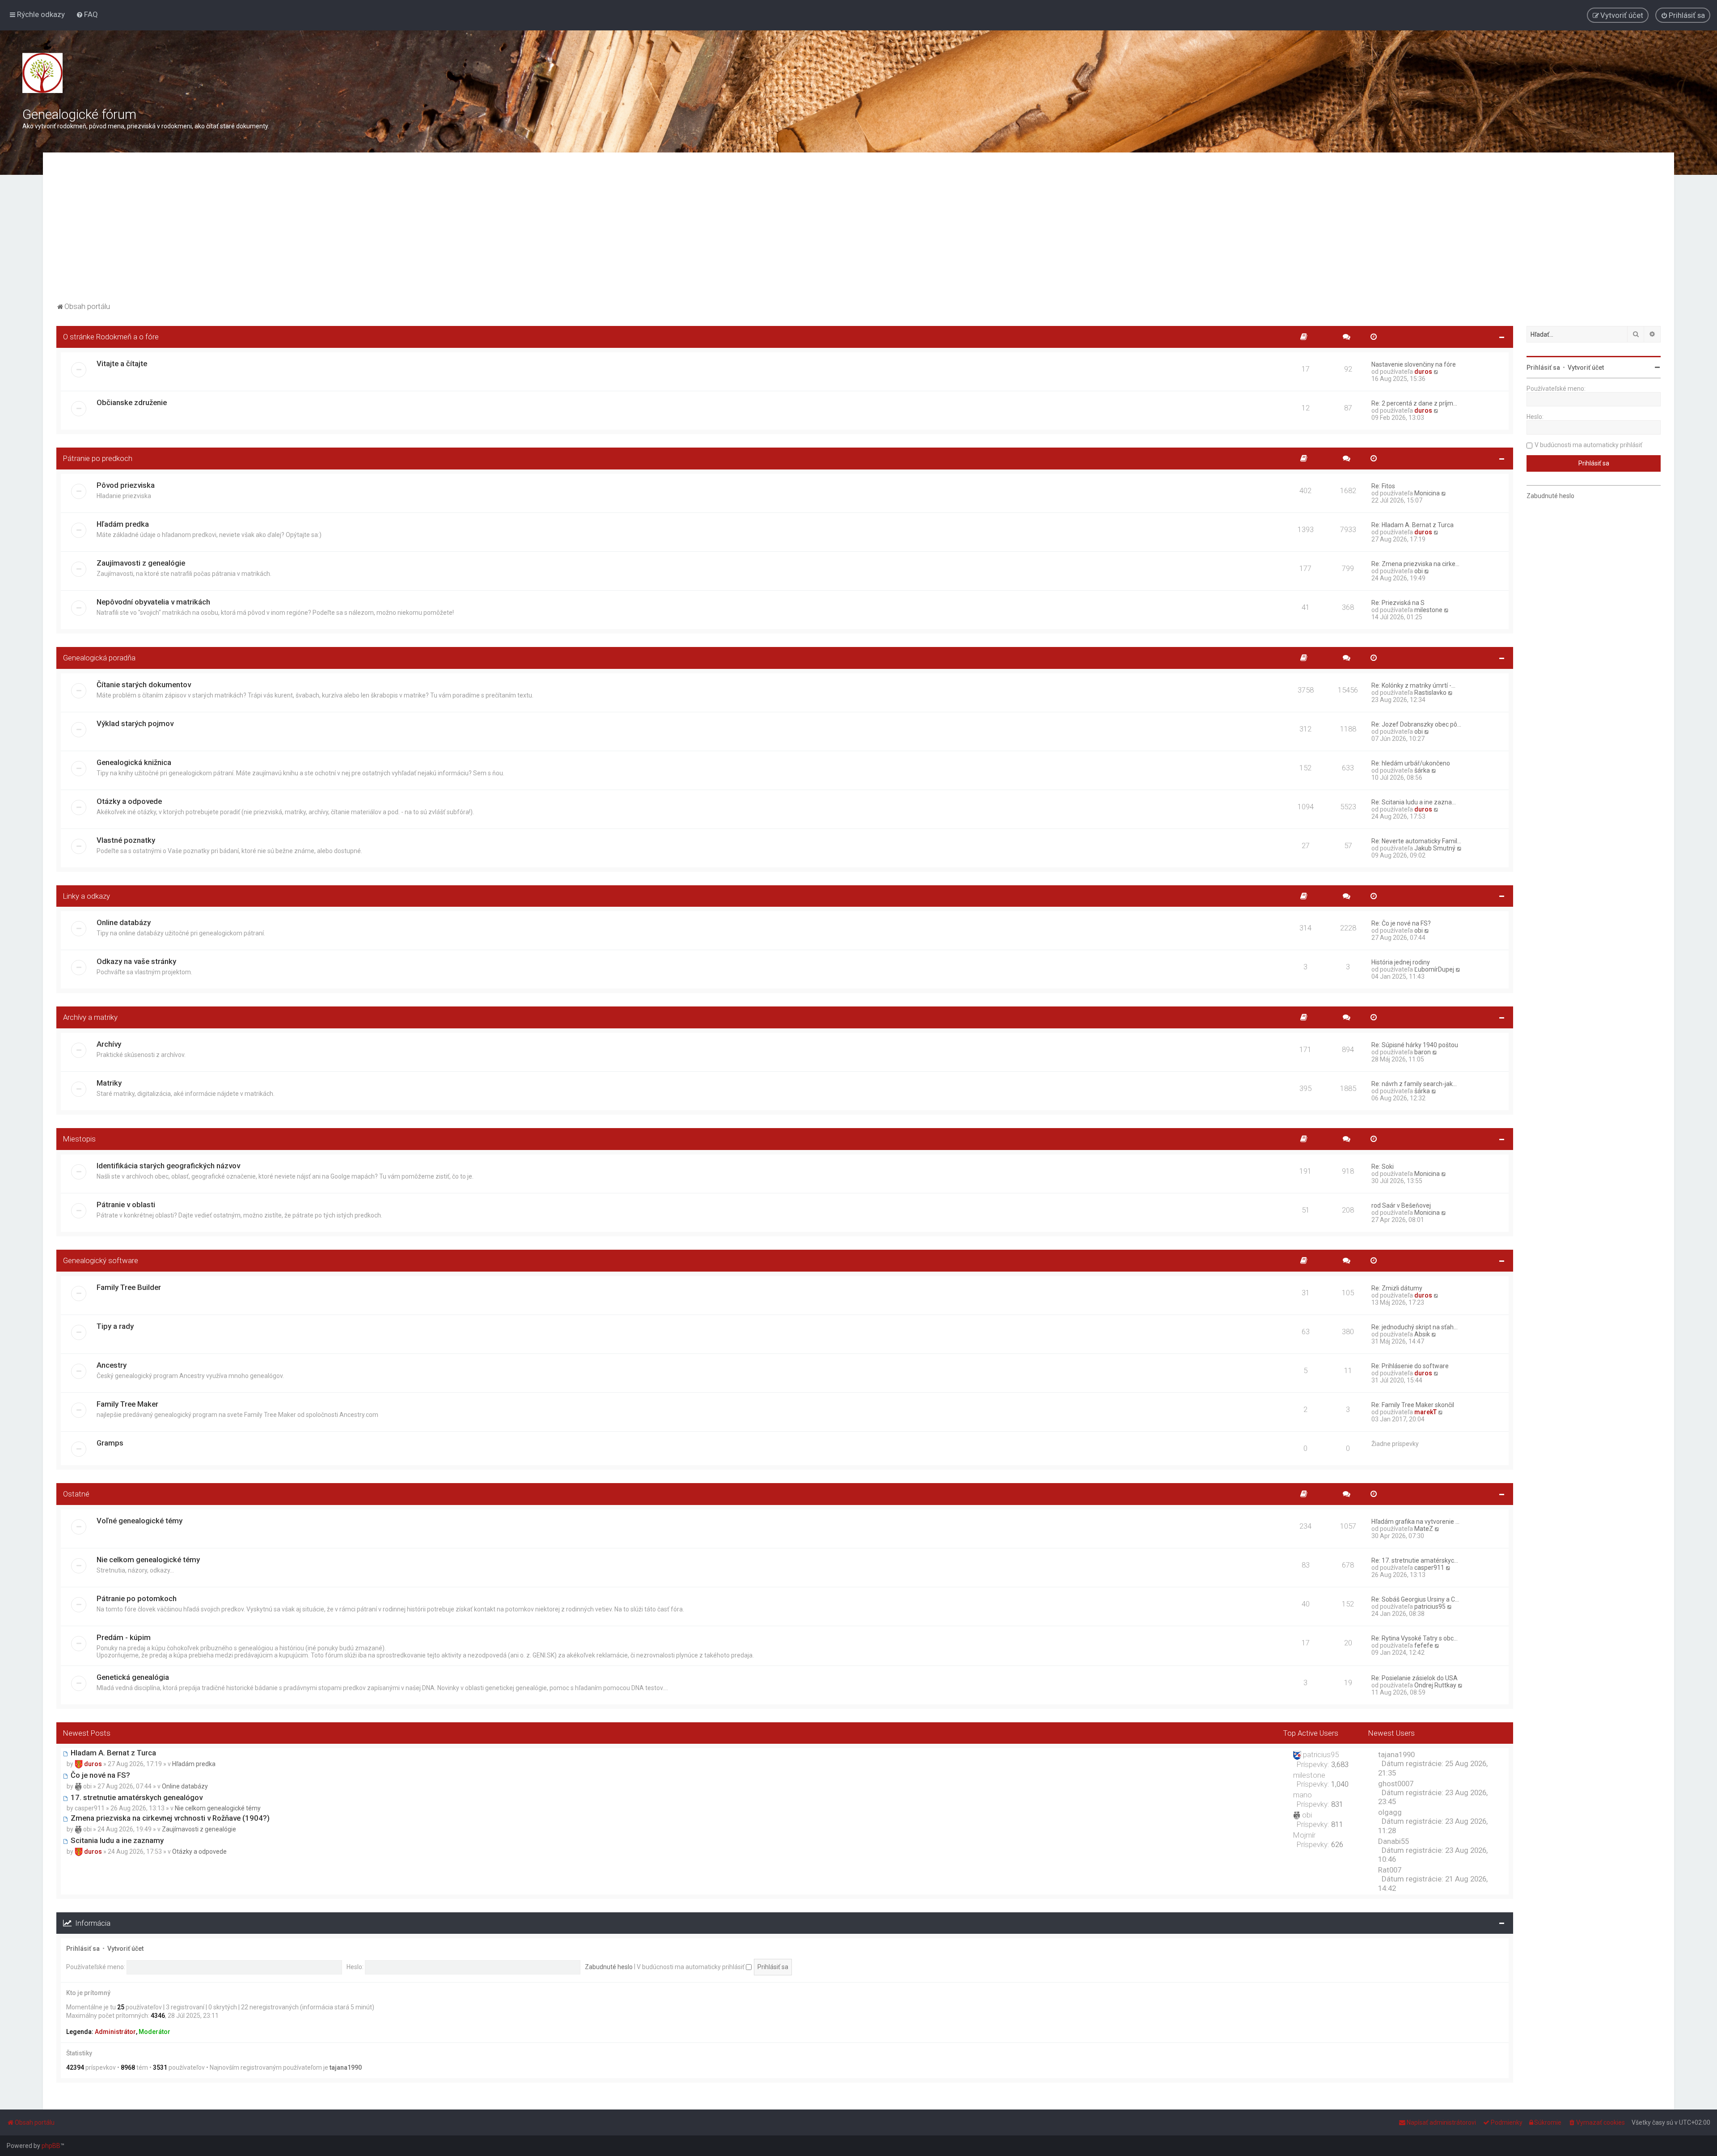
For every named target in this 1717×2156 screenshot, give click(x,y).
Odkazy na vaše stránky (136, 961)
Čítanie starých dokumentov (144, 685)
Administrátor (115, 2032)
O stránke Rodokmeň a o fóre (111, 337)
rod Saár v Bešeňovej (1401, 1205)
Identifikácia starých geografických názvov (168, 1166)
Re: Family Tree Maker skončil (1413, 1405)
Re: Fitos (1383, 486)
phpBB (51, 2146)
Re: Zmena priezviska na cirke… (1415, 564)
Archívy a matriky (90, 1017)
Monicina (1427, 493)
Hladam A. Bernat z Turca (112, 1753)
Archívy (109, 1044)
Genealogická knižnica (134, 762)
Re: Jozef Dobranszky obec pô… (1416, 724)
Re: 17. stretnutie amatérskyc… (1415, 1560)
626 (1337, 1844)
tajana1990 (346, 2067)
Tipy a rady (115, 1326)
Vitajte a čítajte (122, 364)
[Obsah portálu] (42, 73)
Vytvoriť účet (125, 1949)
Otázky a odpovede (129, 801)
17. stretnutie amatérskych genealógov (136, 1797)
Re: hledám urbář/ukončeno (1411, 763)
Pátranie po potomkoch (137, 1598)
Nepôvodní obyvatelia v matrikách (153, 602)
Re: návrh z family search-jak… (1414, 1084)
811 (1337, 1824)
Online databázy (124, 922)
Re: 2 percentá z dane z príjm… (1414, 403)
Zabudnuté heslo (609, 1967)
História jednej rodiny (1401, 962)
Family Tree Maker (127, 1404)
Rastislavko (1430, 693)
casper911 (1429, 1568)
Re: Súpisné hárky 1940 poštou (1415, 1045)
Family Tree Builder (129, 1287)
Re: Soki (1383, 1167)
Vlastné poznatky (126, 840)
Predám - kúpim (124, 1637)
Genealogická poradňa (99, 658)
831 (1337, 1804)
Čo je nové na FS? (99, 1775)
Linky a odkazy (87, 896)
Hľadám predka (123, 524)
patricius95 (1430, 1606)
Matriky (109, 1083)
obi (1419, 571)
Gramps (110, 1443)
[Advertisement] (858, 233)
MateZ (1424, 1529)
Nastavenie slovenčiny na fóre (1414, 364)
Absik (1422, 1334)
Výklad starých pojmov (135, 723)
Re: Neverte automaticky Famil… (1416, 841)
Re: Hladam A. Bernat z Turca (1413, 525)
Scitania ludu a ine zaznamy (116, 1840)
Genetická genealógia (133, 1677)
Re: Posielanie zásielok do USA (1415, 1678)
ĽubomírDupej (1434, 969)
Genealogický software (101, 1260)
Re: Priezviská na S (1398, 603)
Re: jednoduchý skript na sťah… (1415, 1327)
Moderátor (154, 2032)
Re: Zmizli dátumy (1397, 1288)
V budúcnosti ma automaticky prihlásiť (691, 1967)
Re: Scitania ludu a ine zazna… (1414, 802)
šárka (1422, 770)
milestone (1428, 610)
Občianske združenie (132, 402)
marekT (1425, 1412)
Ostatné (76, 1494)
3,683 (1340, 1764)
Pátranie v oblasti (126, 1205)
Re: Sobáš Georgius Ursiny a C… (1415, 1599)
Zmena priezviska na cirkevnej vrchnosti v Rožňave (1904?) (169, 1818)
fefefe (1424, 1645)
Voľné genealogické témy (140, 1521)
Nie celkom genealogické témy (148, 1560)
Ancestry (112, 1365)
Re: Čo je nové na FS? (1401, 923)
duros (1423, 372)
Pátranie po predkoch (98, 458)
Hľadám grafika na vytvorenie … (1415, 1522)
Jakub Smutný (1435, 848)
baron (1423, 1052)
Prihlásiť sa (83, 1949)
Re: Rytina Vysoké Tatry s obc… (1415, 1638)
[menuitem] (87, 14)
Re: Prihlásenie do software (1410, 1366)
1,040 (1340, 1784)
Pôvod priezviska (126, 485)
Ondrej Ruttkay (1435, 1685)
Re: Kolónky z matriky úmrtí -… (1413, 685)
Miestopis (79, 1139)
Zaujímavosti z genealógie (141, 563)
